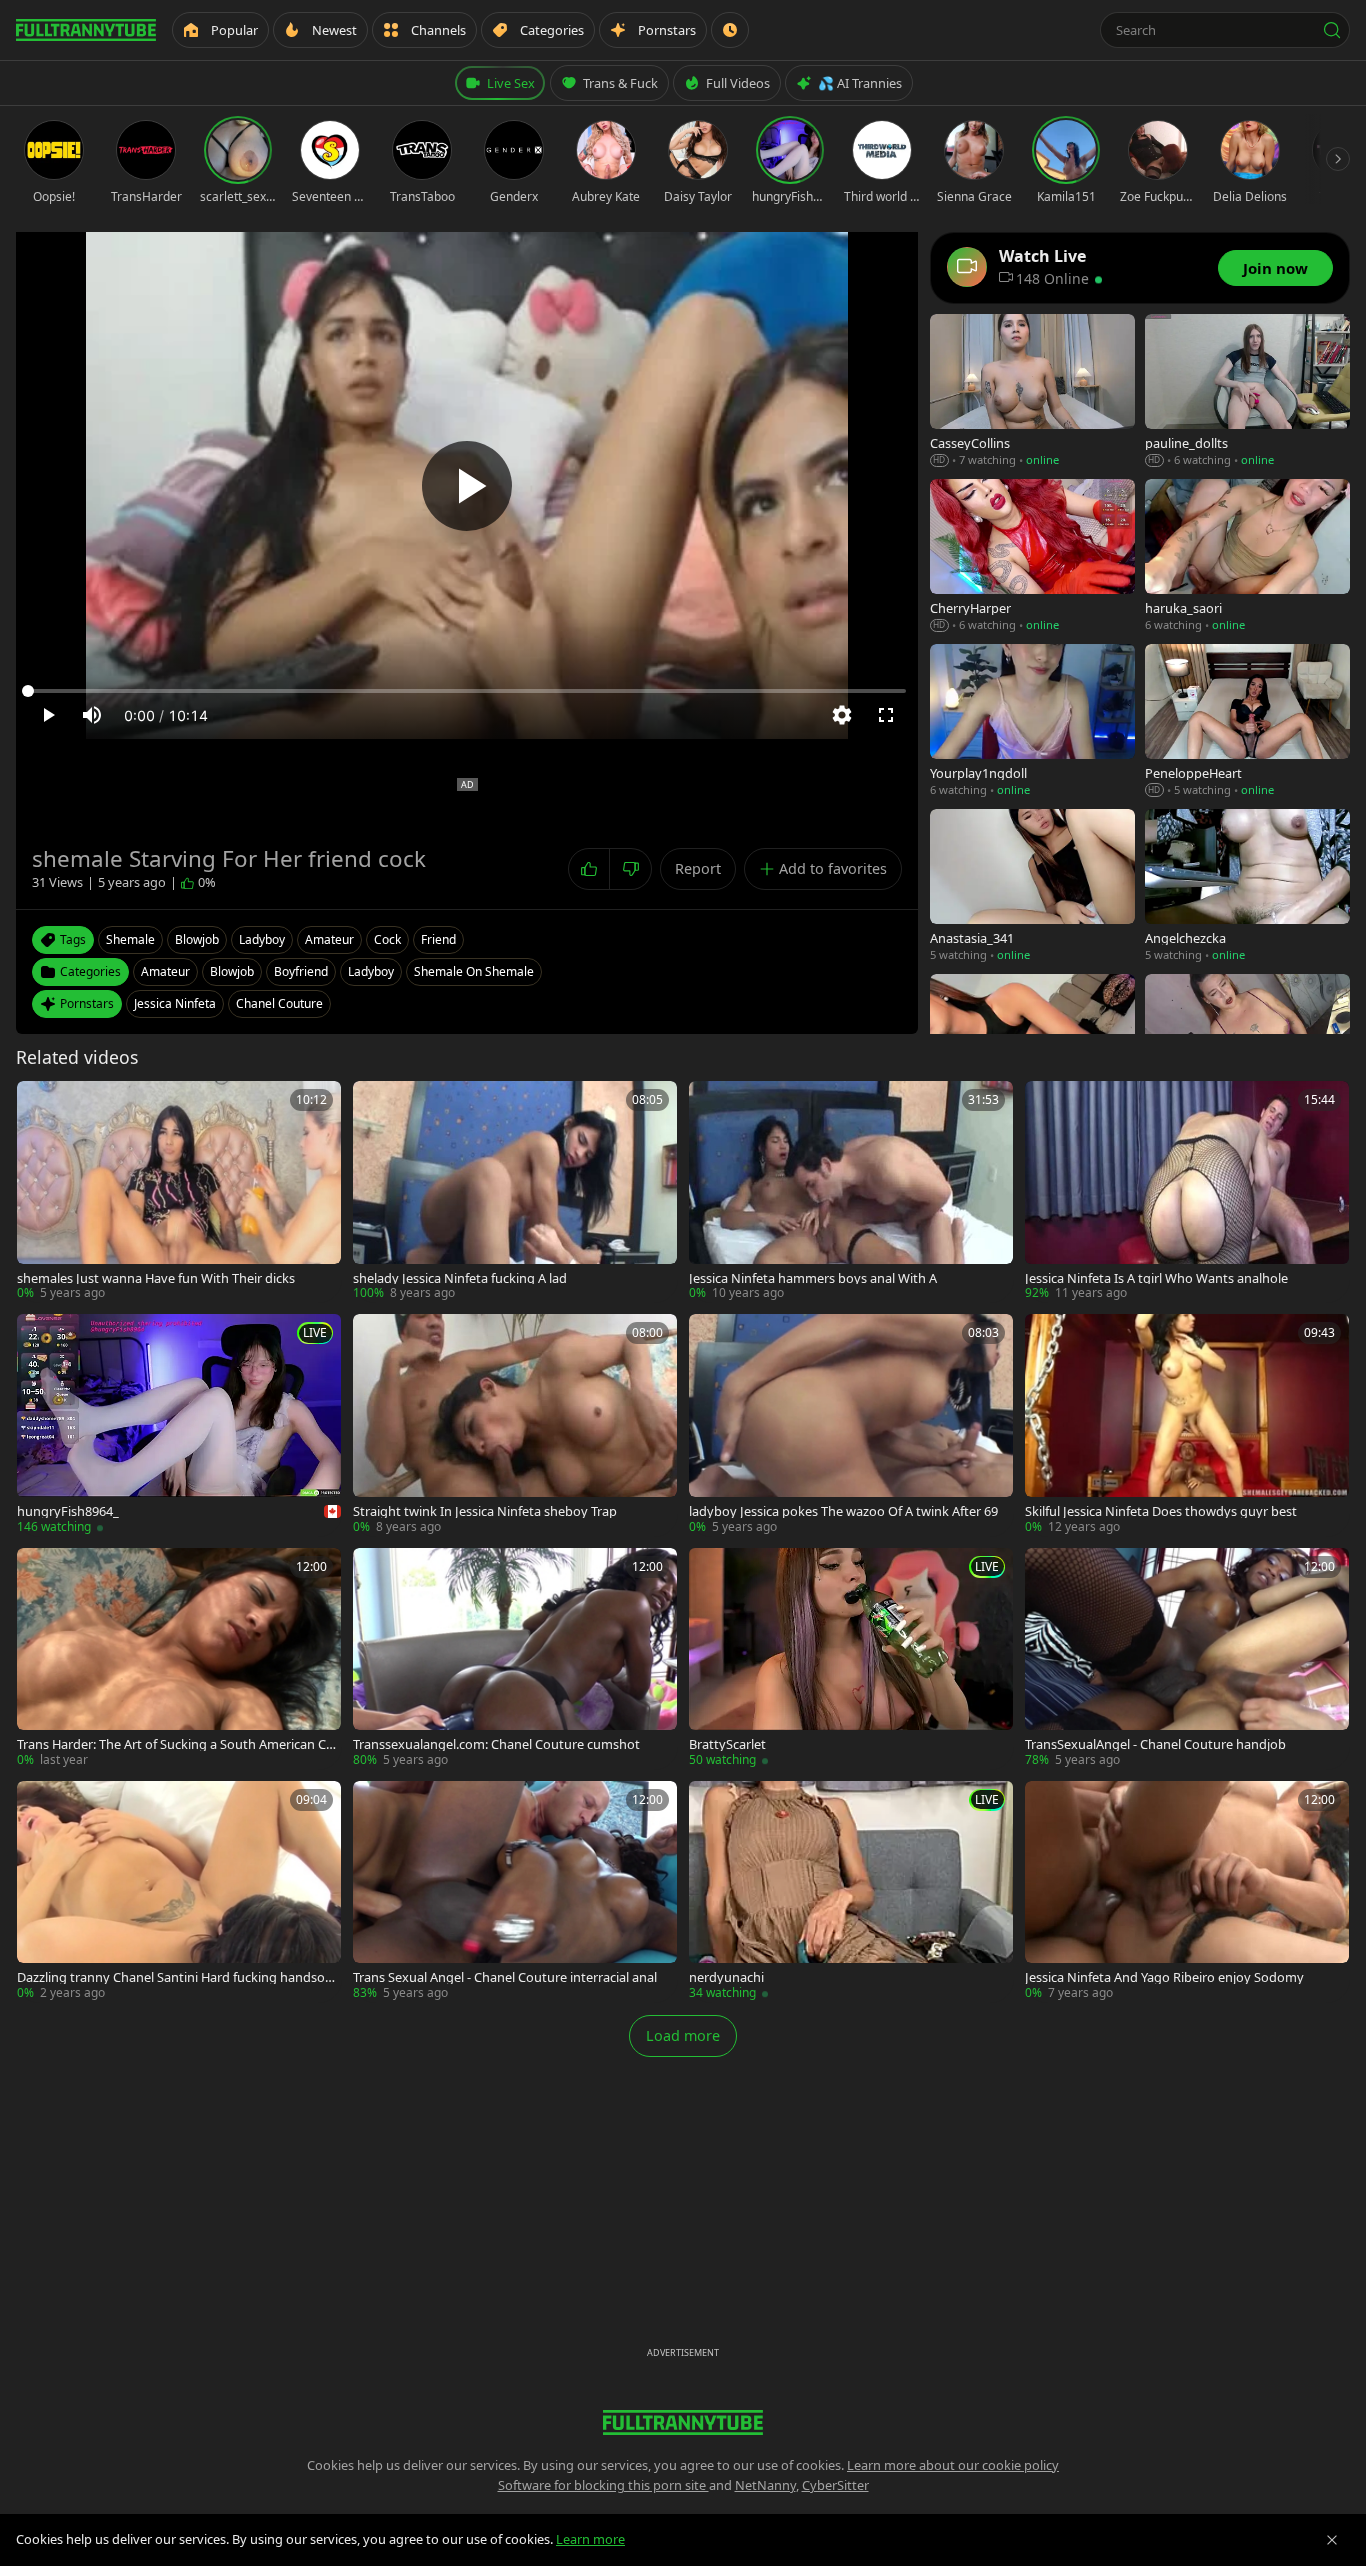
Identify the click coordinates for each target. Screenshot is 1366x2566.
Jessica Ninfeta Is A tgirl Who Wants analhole (1156, 1278)
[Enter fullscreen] (886, 715)
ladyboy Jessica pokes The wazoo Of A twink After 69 (843, 1511)
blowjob (197, 939)
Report (698, 868)
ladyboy (262, 939)
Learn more (590, 2539)
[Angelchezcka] (1247, 886)
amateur (329, 939)
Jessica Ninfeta (175, 1003)
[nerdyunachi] (851, 1891)
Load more (683, 2035)
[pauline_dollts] (1247, 391)
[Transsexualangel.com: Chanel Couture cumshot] (515, 1658)
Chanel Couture (279, 1003)
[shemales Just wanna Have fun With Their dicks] (179, 1191)
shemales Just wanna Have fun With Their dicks (156, 1278)
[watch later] (39, 1103)
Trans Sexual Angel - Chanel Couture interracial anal (505, 1977)
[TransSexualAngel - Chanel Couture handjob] (1187, 1658)
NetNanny (765, 2485)
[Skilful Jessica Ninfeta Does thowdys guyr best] (1187, 1424)
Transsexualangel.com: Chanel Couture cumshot (496, 1744)
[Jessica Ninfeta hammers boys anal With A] (851, 1191)
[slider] (467, 691)
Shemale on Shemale (474, 971)
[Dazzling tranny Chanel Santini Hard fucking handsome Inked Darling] (179, 1891)
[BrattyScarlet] (851, 1658)
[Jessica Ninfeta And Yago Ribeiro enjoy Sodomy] (1187, 1891)
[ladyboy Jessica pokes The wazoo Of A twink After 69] (851, 1424)
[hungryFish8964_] (179, 1424)
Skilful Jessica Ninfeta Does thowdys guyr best (1161, 1511)
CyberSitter (835, 2485)
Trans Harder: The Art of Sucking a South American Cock (178, 1744)
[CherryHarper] (1032, 556)
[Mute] (92, 715)
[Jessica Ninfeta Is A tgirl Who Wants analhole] (1187, 1191)
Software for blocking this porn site (603, 2485)
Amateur (165, 971)
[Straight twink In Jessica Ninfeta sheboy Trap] (515, 1424)
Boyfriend (301, 971)
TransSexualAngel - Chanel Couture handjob (1155, 1744)
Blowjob (232, 971)
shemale (130, 939)
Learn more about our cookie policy (953, 2465)
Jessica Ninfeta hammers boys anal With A (813, 1278)
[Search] (1332, 30)
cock (387, 939)
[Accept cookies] (1332, 2540)
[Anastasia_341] (1032, 886)
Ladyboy (371, 971)
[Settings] (842, 715)
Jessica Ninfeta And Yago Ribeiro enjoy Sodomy (1164, 1977)
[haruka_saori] (1247, 556)
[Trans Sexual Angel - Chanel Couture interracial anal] (515, 1891)
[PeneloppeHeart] (1247, 721)
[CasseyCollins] (1032, 391)
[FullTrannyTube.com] (86, 30)
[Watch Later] (730, 30)
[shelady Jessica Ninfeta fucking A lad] (515, 1191)
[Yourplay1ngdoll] (1032, 721)
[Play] (467, 486)
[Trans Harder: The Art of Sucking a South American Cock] (179, 1658)
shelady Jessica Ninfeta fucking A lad (460, 1278)
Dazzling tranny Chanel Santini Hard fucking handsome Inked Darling (177, 1977)
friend (438, 939)
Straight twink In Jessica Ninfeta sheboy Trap (485, 1511)
